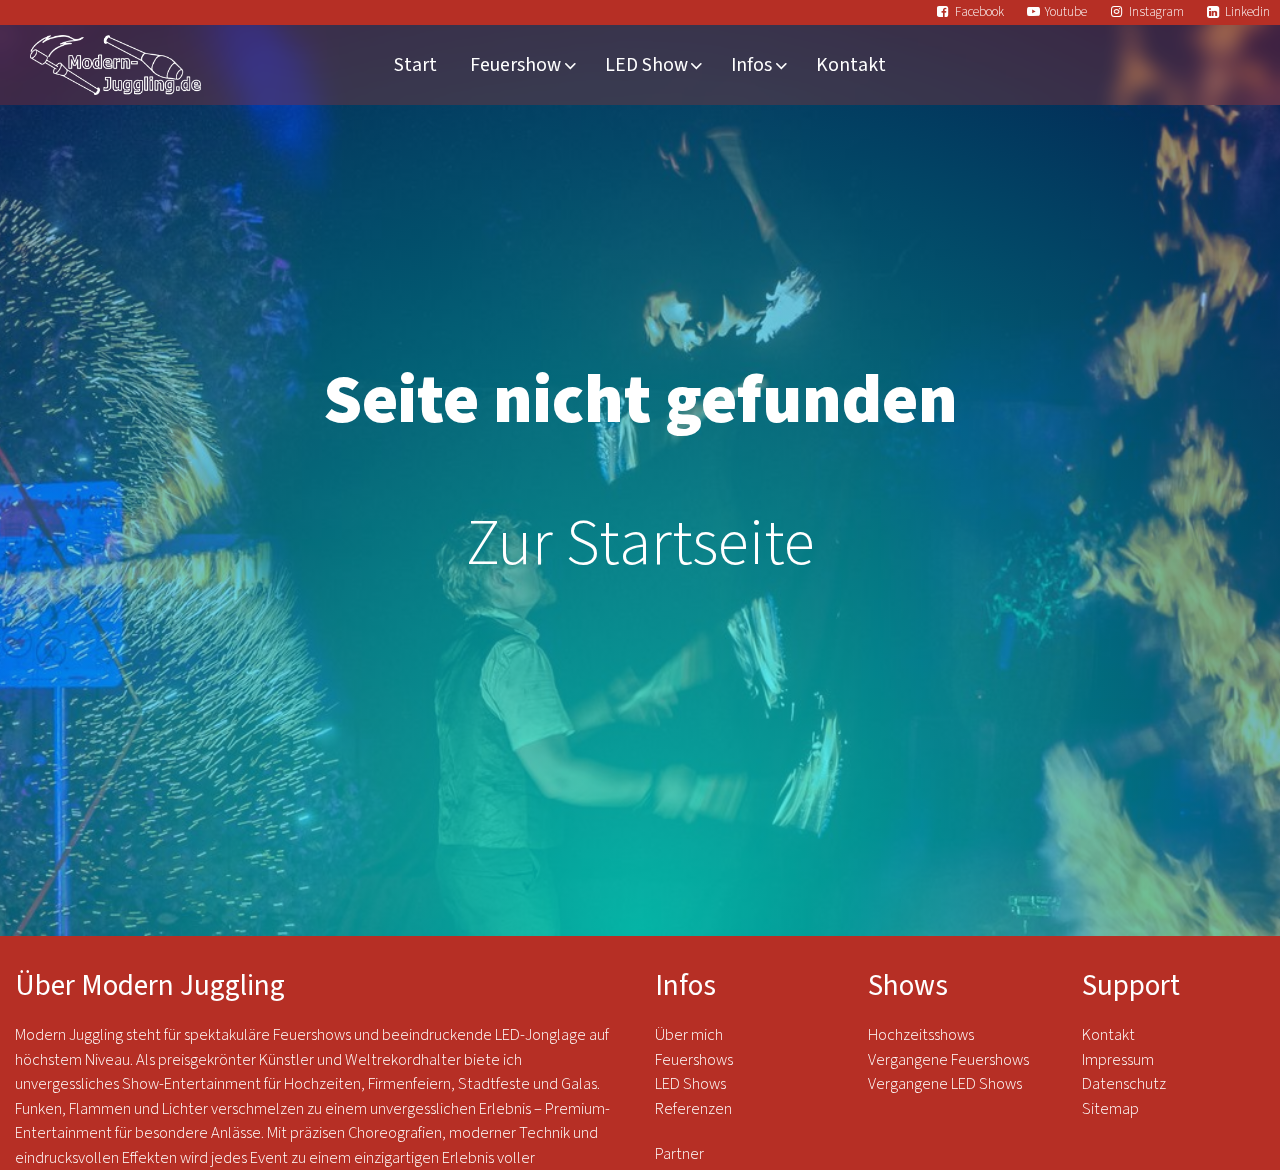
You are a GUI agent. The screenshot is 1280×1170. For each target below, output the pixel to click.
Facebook (979, 12)
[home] (115, 65)
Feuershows (694, 1060)
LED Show (646, 65)
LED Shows (690, 1084)
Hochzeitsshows (921, 1035)
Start (415, 65)
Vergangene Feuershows (948, 1060)
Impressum (1118, 1060)
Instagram (1156, 12)
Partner (679, 1154)
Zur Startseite (640, 544)
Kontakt (851, 65)
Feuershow (515, 65)
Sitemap (1110, 1109)
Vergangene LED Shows (945, 1084)
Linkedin (1247, 12)
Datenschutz (1125, 1084)
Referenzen (693, 1109)
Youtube (1066, 12)
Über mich (689, 1035)
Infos (751, 65)
